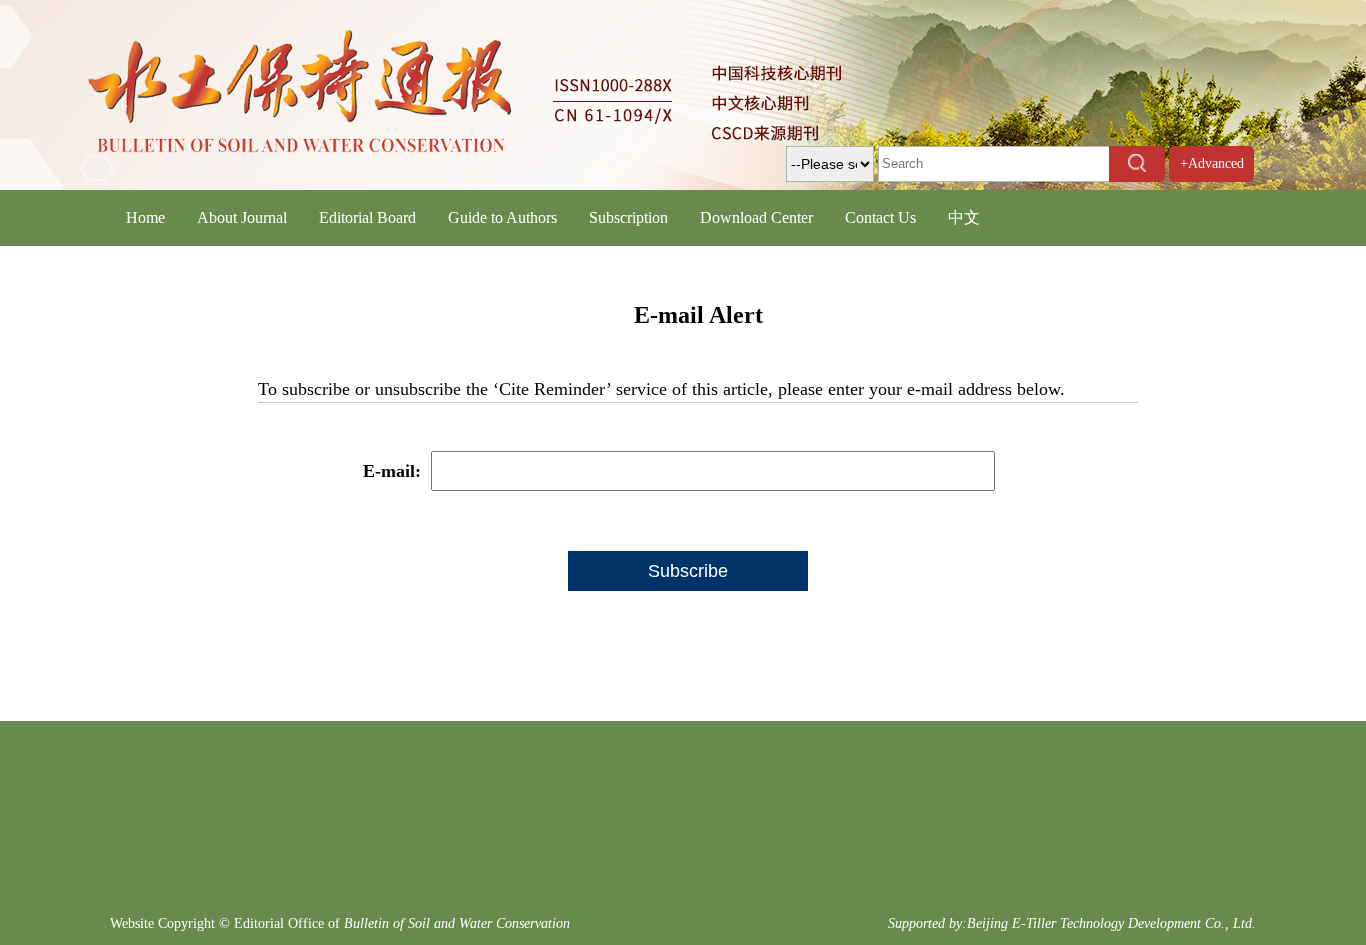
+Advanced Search (1212, 181)
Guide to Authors (502, 217)
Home (145, 217)
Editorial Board (367, 217)
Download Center (756, 217)
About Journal (242, 217)
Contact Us (880, 217)
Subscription (628, 217)
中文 (964, 217)
